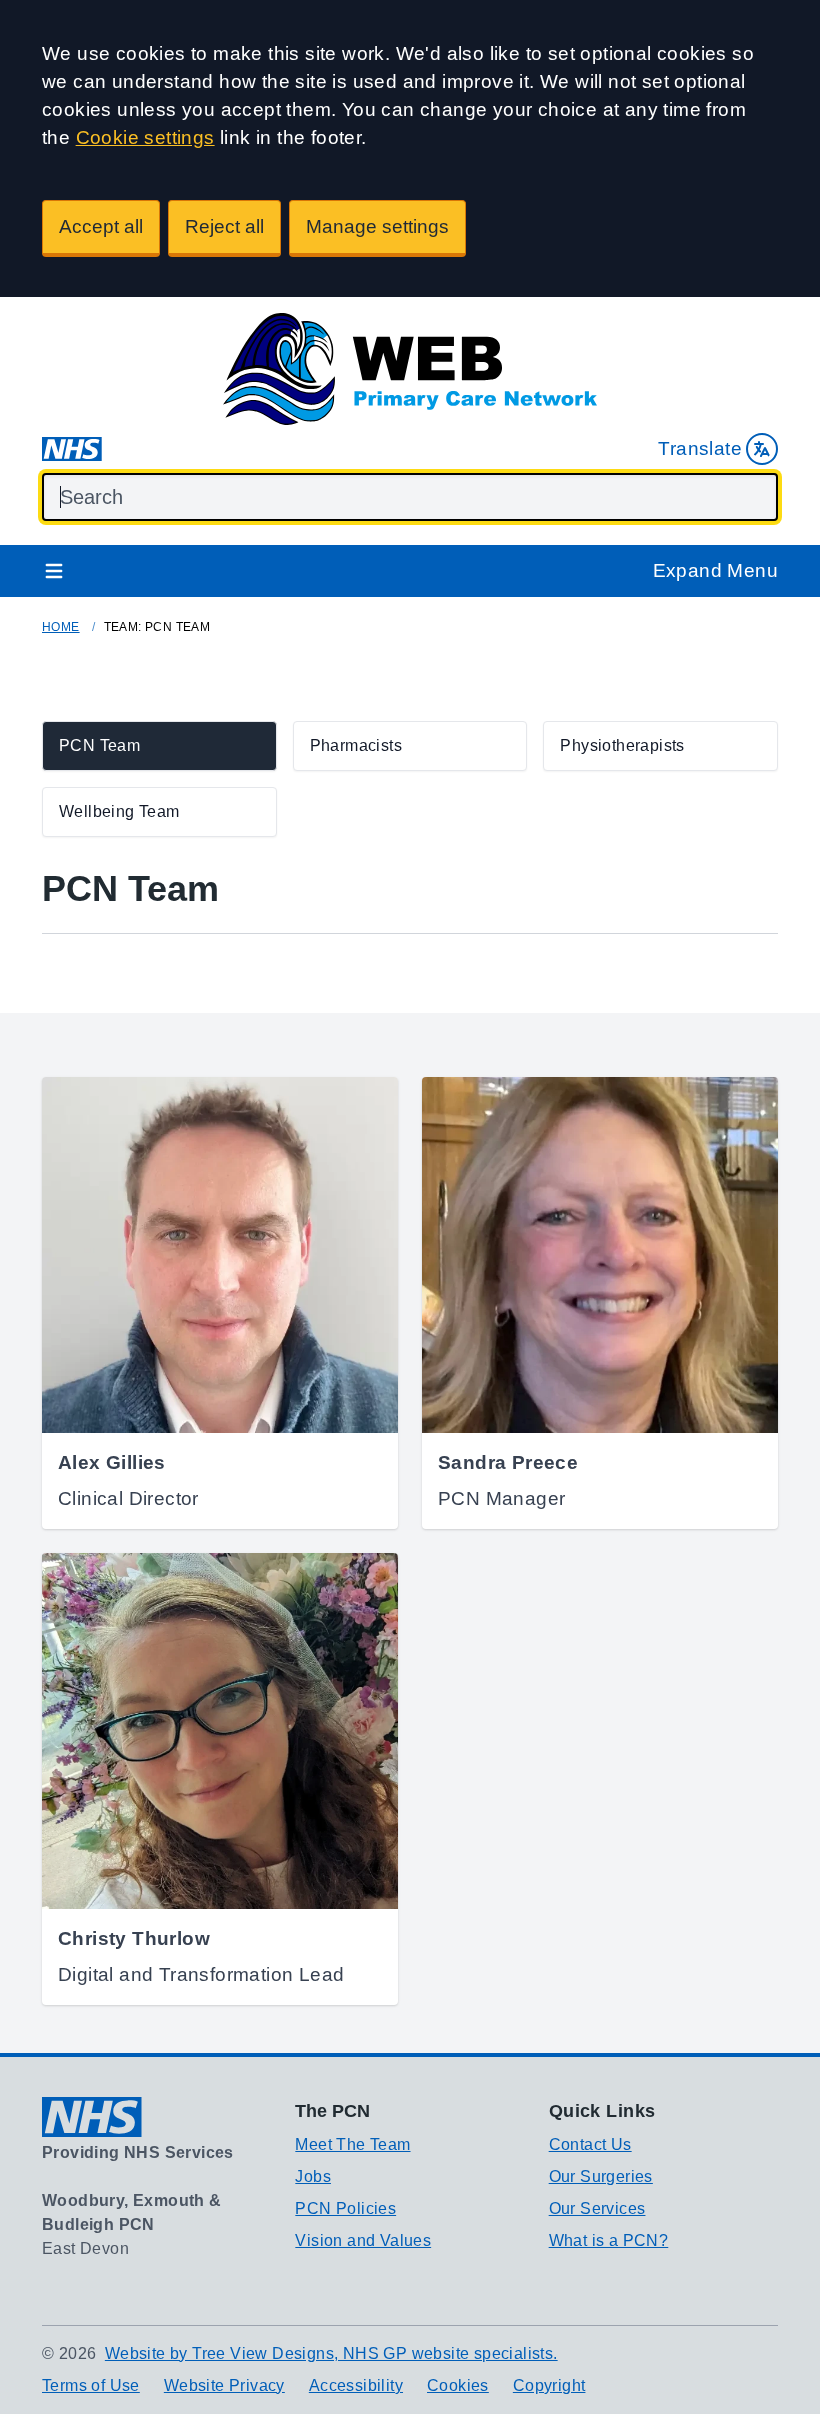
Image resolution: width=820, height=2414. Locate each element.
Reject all (224, 226)
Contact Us (590, 2144)
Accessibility (356, 2385)
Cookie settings (145, 137)
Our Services (597, 2208)
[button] (159, 746)
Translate (700, 448)
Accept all (101, 226)
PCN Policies (345, 2208)
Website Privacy (224, 2385)
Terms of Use (91, 2385)
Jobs (313, 2176)
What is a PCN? (609, 2240)
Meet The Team (352, 2144)
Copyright (549, 2385)
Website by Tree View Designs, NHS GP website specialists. (331, 2353)
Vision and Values (363, 2240)
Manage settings (377, 226)
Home (61, 627)
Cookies (458, 2385)
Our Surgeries (601, 2176)
